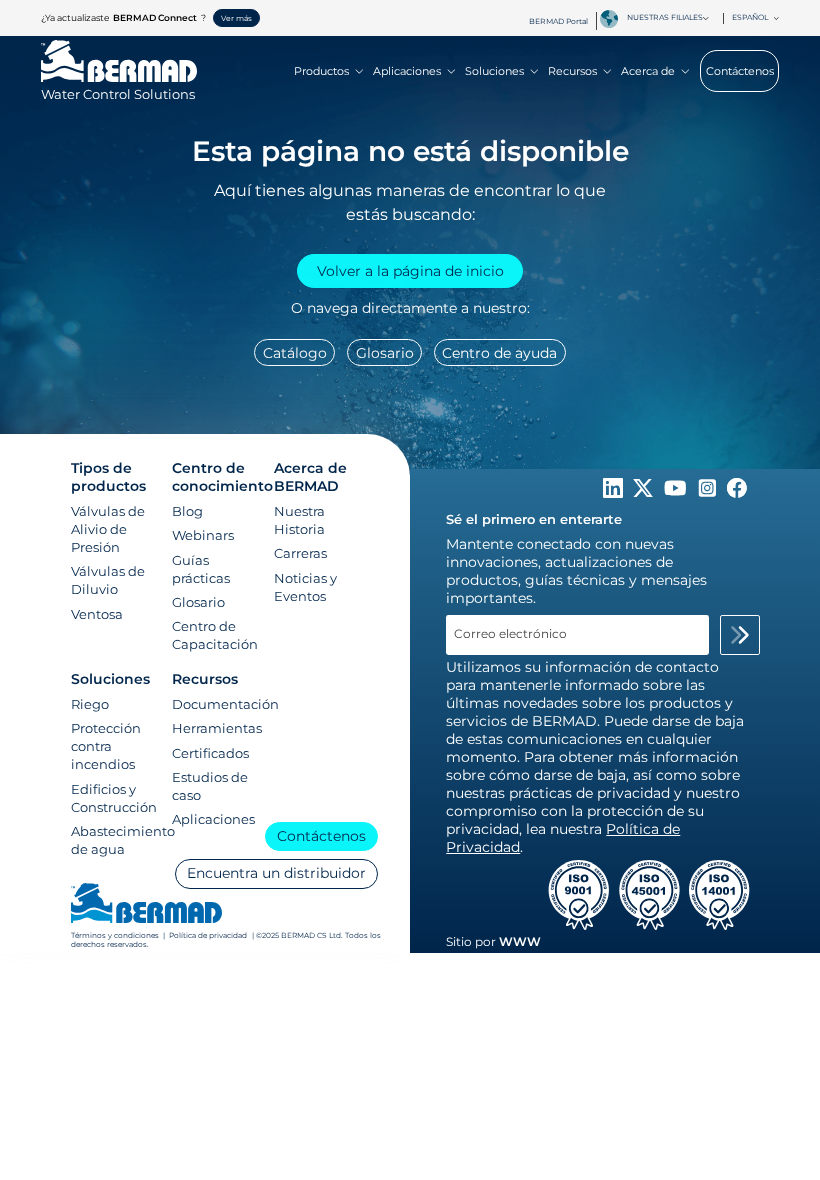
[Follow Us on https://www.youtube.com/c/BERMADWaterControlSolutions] (677, 493)
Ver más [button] (236, 18)
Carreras (300, 553)
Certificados (210, 753)
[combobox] (672, 18)
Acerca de (648, 71)
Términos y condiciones (116, 935)
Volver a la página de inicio (410, 271)
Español (750, 17)
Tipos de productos (108, 477)
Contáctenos (740, 71)
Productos (321, 71)
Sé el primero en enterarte (534, 519)
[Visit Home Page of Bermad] (146, 905)
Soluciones (494, 71)
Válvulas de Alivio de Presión (108, 529)
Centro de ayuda (499, 353)
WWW (520, 941)
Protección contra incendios (106, 746)
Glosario (385, 353)
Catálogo (295, 353)
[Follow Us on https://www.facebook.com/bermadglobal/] (737, 493)
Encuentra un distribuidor (276, 873)
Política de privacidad (208, 935)
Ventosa (97, 614)
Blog (187, 511)
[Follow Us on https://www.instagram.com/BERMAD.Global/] (709, 493)
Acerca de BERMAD (310, 477)
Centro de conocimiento (222, 477)
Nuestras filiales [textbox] (665, 17)
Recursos (572, 71)
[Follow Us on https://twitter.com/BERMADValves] (645, 493)
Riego (90, 704)
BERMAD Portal (558, 21)
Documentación (225, 704)
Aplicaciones (407, 71)
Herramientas (217, 728)
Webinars (203, 535)
